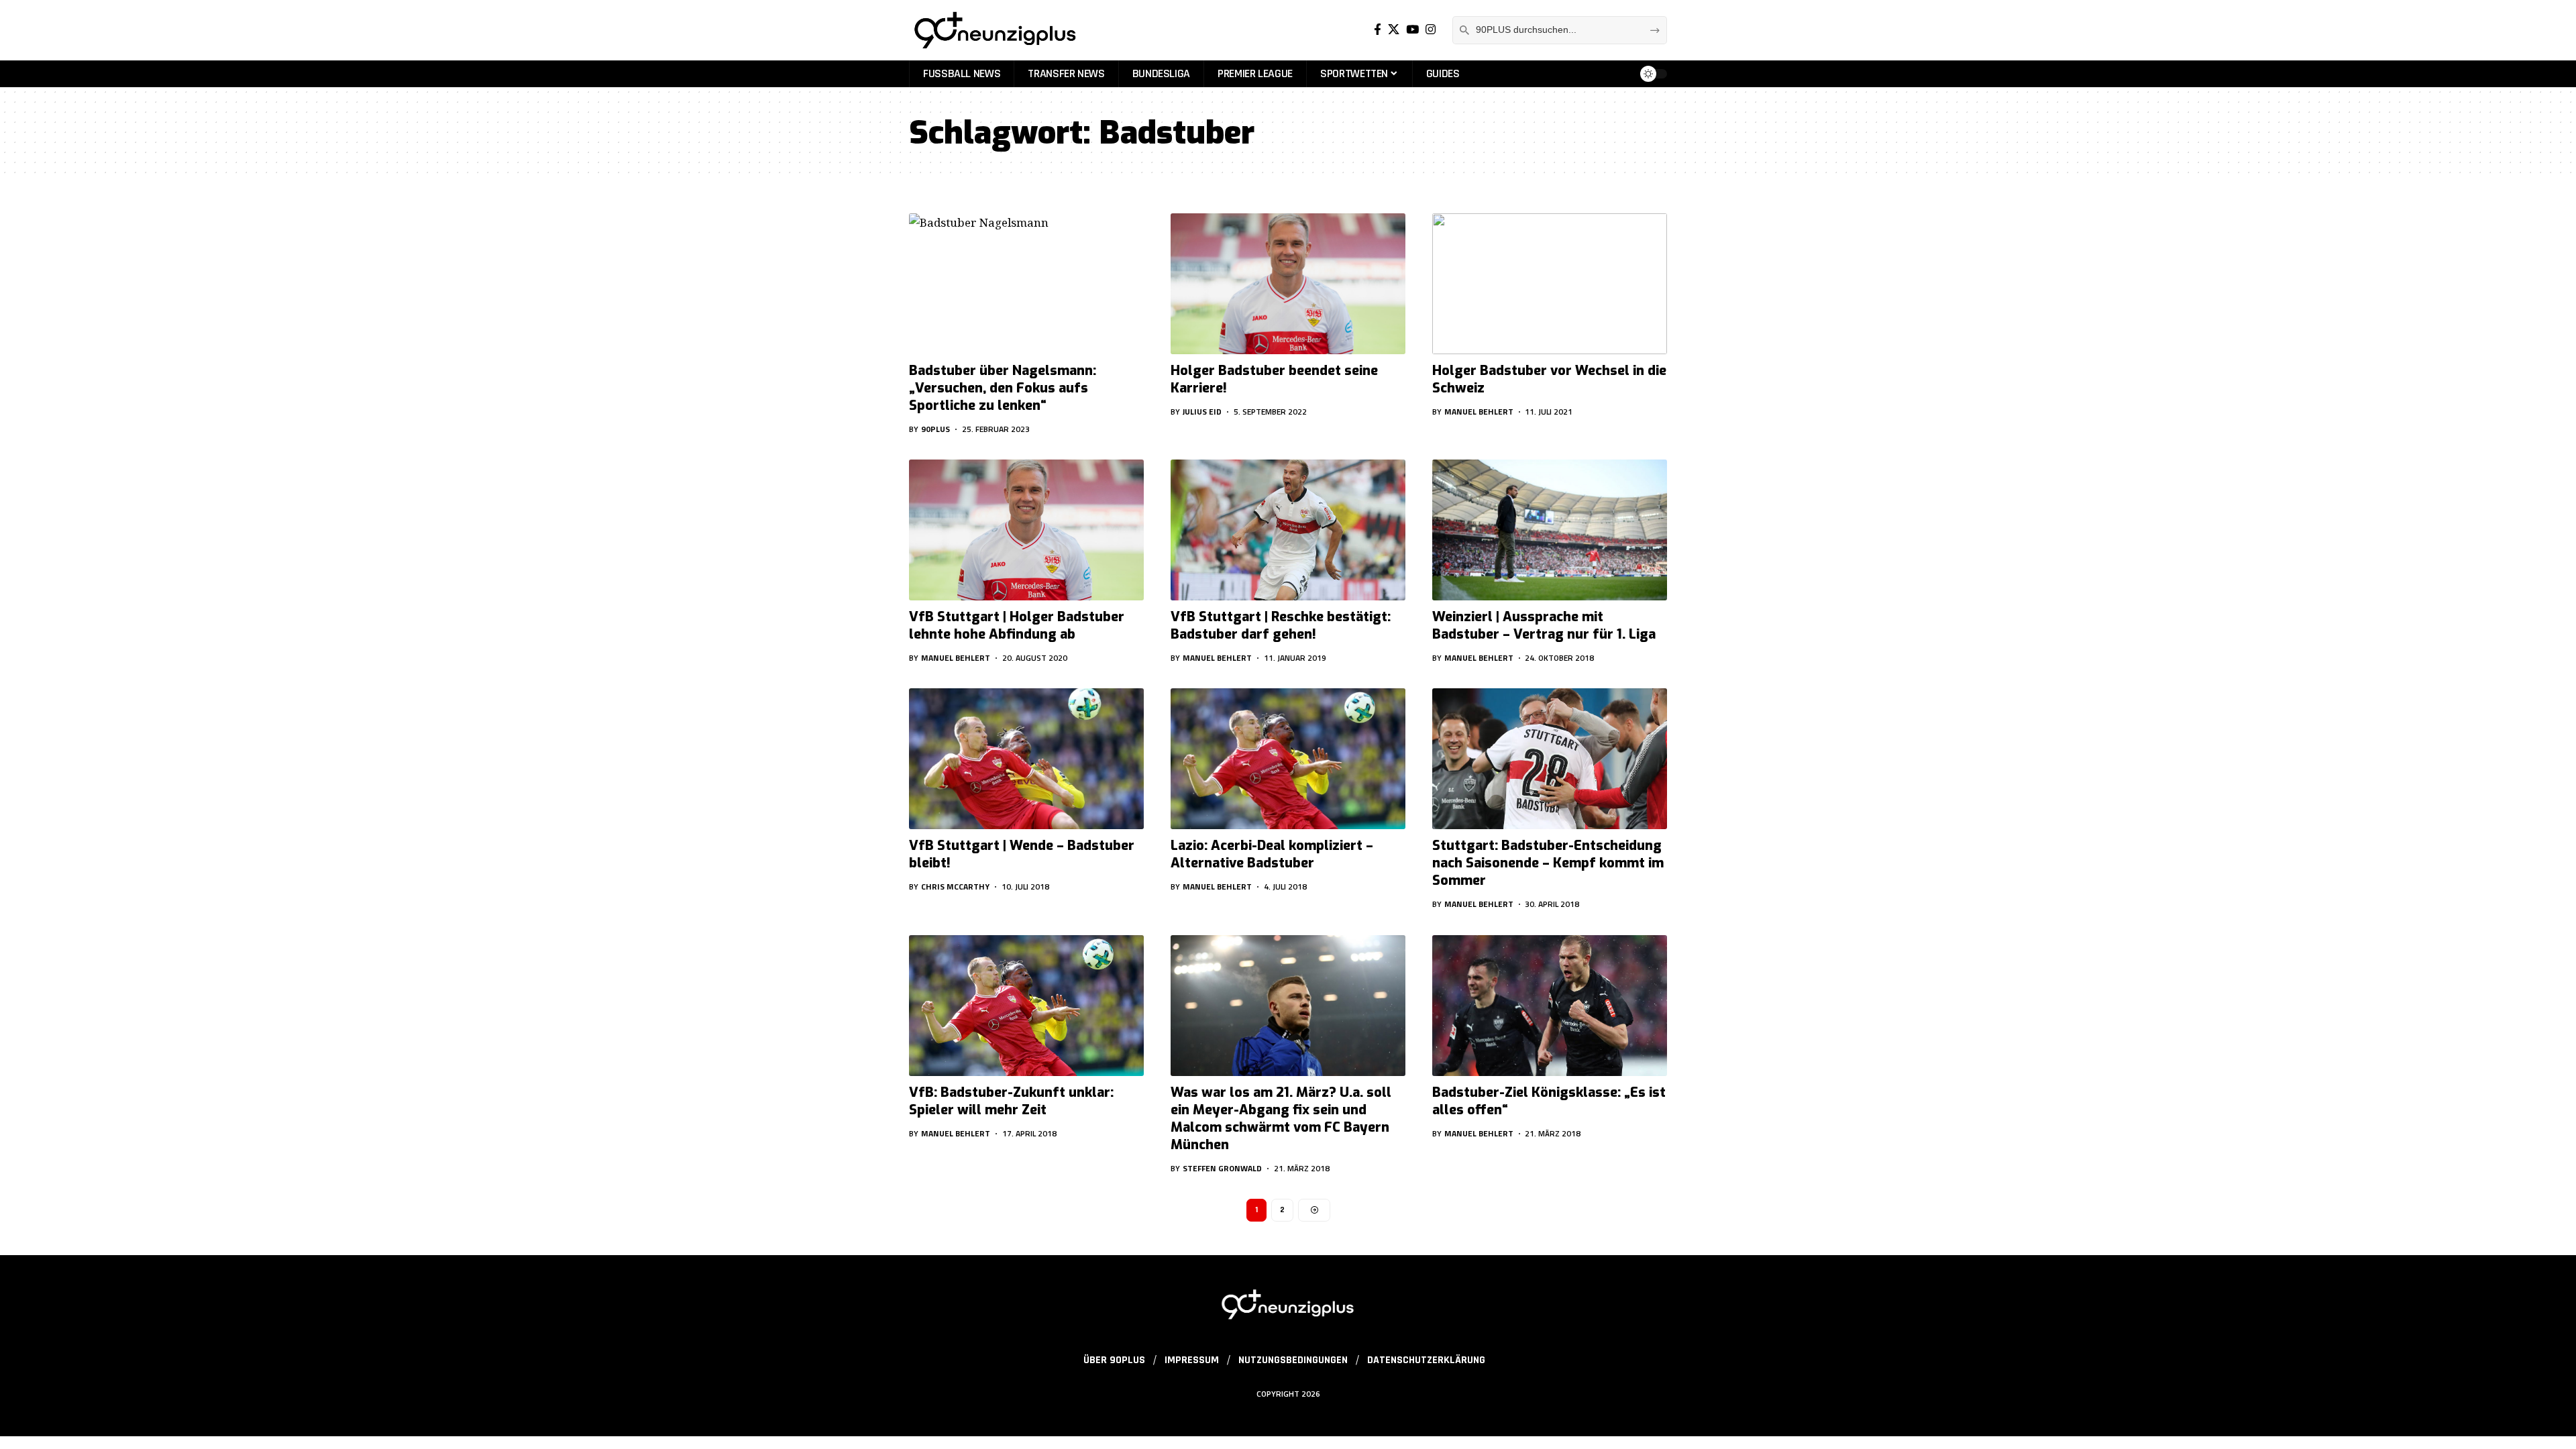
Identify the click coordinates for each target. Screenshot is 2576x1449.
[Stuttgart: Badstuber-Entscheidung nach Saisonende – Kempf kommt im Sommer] (1550, 759)
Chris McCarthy (955, 887)
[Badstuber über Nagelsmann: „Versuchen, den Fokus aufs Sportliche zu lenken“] (1026, 284)
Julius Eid (1202, 412)
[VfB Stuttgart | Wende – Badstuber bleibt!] (1026, 759)
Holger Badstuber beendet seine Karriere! (1274, 379)
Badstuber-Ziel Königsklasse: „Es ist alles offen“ (1549, 1101)
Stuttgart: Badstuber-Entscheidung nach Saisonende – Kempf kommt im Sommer (1548, 863)
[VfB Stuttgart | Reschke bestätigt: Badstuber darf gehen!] (1288, 530)
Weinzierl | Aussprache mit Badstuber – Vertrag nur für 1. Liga (1544, 626)
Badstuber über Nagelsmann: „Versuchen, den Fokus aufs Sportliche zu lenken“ (1003, 388)
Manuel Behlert (1479, 412)
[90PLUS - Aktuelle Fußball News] (994, 30)
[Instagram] (1431, 30)
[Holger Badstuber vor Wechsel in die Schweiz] (1550, 284)
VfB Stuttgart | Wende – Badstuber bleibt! (1022, 854)
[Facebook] (1378, 30)
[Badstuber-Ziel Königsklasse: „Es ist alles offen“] (1550, 1006)
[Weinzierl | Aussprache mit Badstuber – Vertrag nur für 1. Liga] (1550, 530)
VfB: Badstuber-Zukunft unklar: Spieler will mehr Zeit (1011, 1101)
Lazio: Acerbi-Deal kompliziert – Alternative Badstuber (1272, 854)
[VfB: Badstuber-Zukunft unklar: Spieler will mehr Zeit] (1026, 1006)
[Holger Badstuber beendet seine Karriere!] (1288, 284)
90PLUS (935, 429)
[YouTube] (1412, 30)
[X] (1394, 30)
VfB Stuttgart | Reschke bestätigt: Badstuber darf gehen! (1281, 626)
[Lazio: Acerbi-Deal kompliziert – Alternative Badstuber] (1288, 759)
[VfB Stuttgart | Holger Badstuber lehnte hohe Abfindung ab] (1026, 530)
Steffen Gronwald (1222, 1168)
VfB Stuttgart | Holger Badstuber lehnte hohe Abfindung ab (1017, 626)
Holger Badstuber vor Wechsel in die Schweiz (1549, 379)
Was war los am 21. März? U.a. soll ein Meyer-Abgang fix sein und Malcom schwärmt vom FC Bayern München (1281, 1119)
